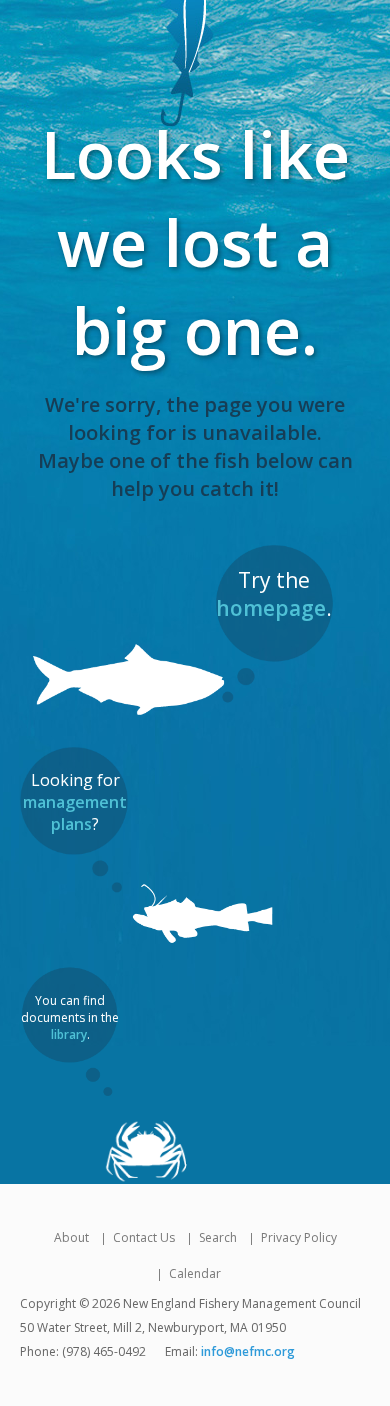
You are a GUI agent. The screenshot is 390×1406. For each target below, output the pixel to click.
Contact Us (144, 1237)
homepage (271, 608)
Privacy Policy (299, 1237)
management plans (75, 813)
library (69, 1034)
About (71, 1237)
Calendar (195, 1273)
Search (218, 1237)
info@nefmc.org (248, 1351)
